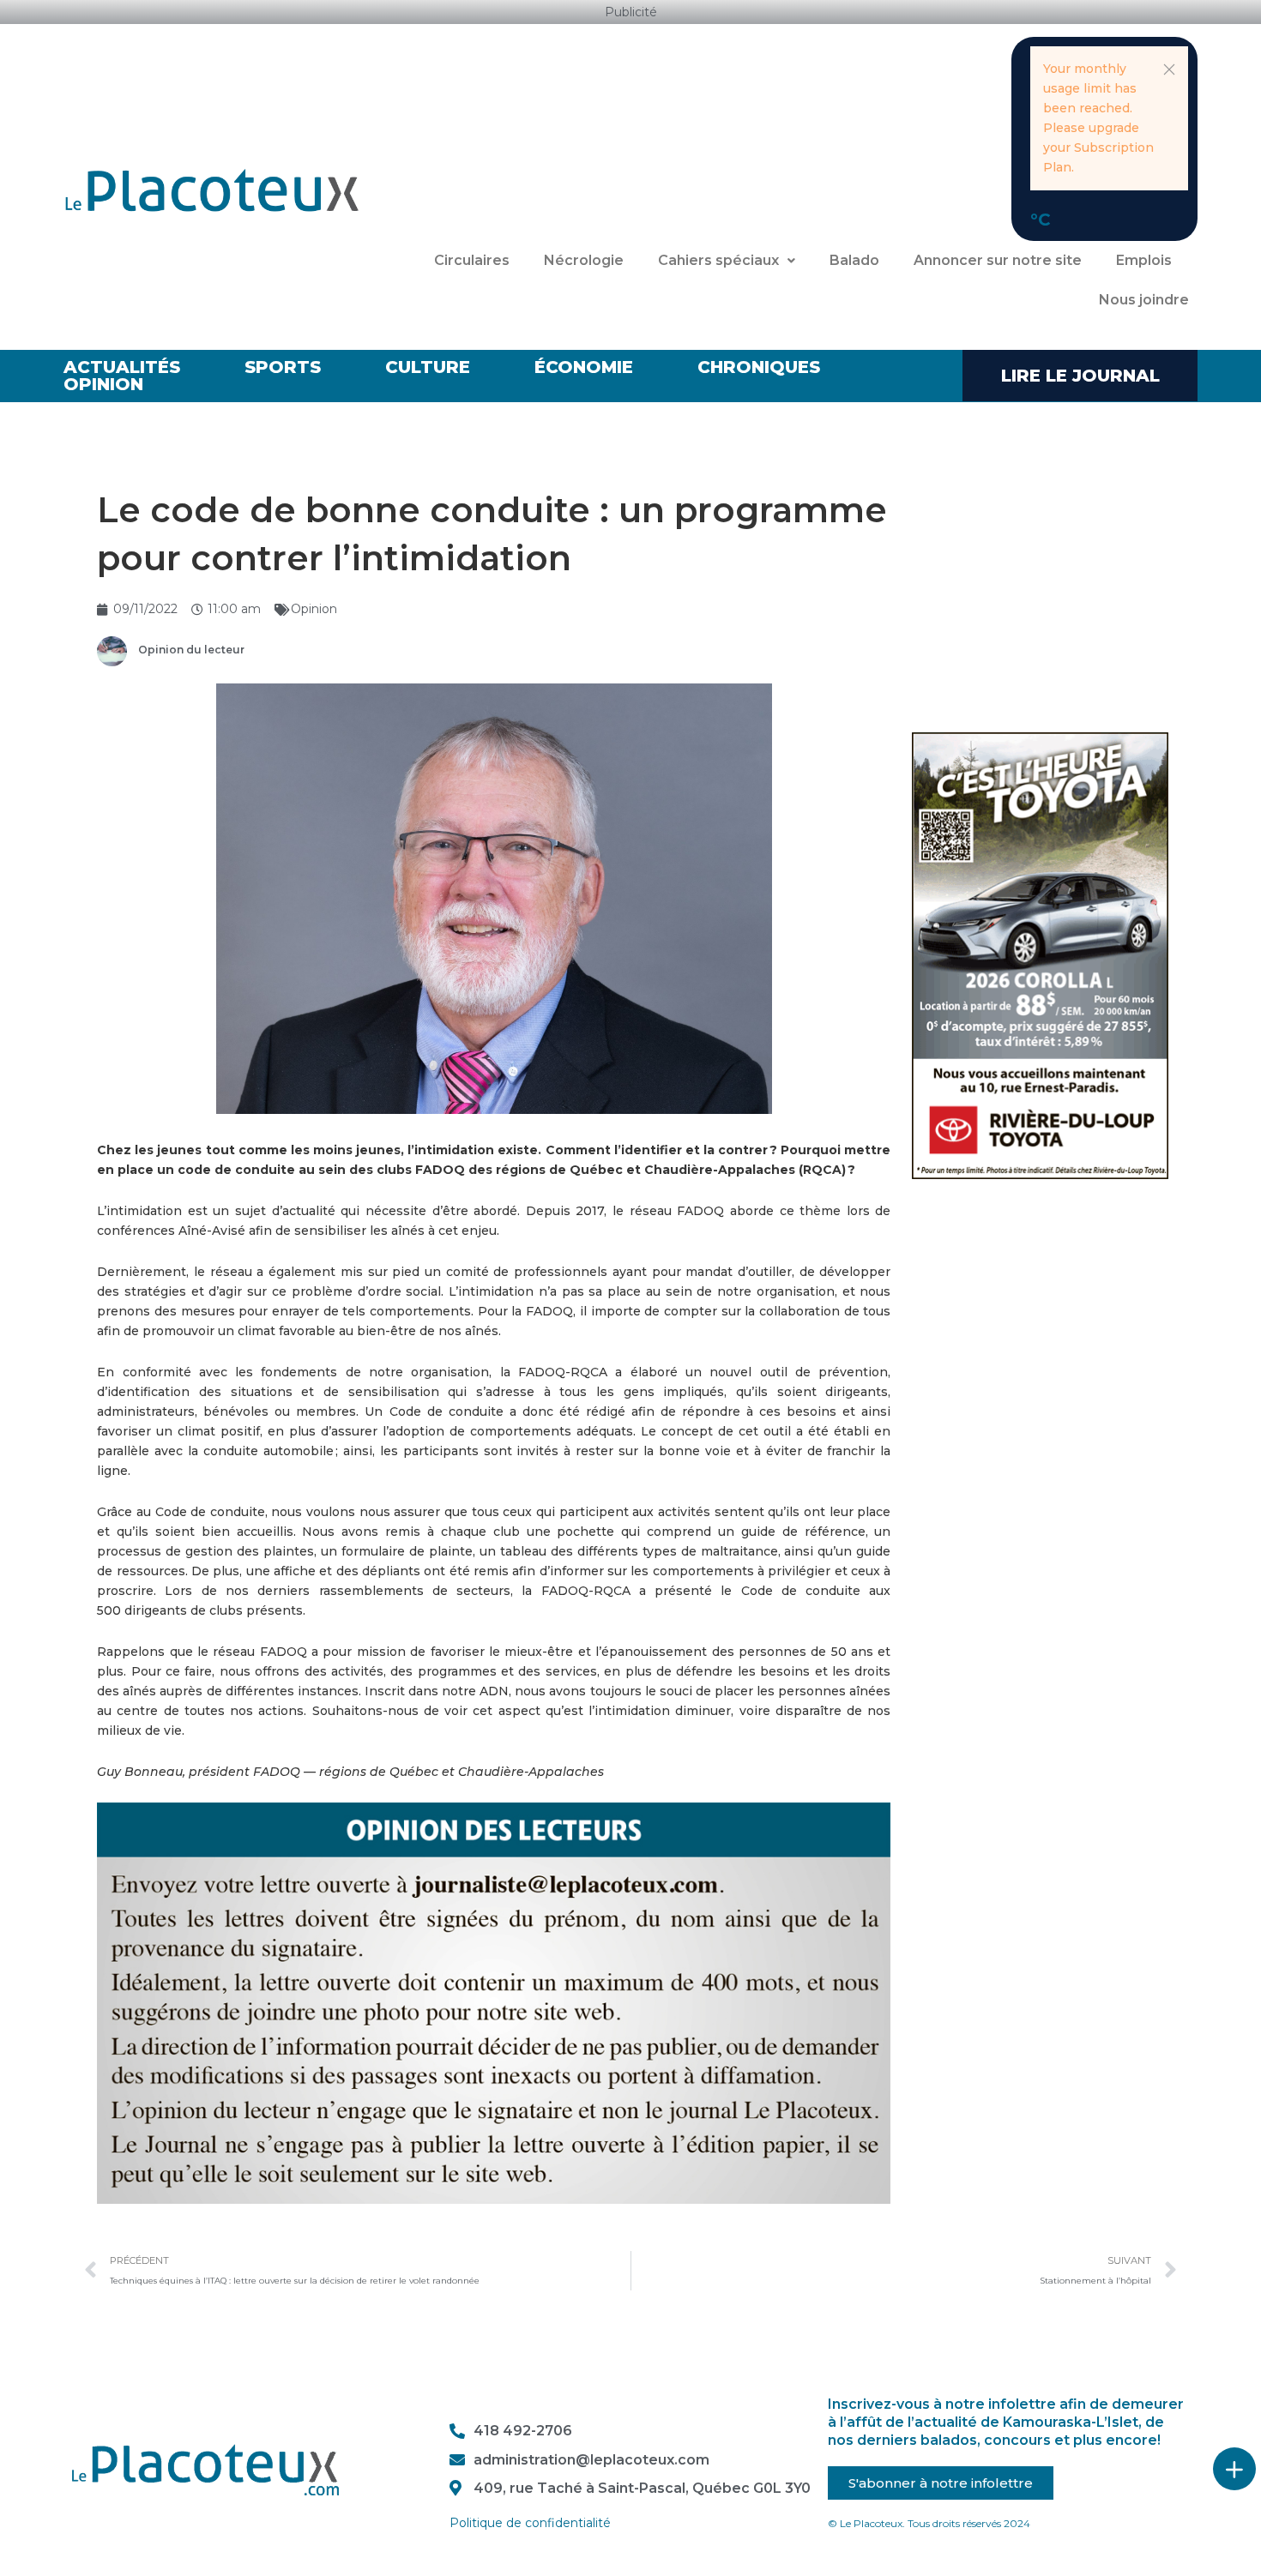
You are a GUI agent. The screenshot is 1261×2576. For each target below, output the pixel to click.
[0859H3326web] (1040, 954)
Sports (283, 367)
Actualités (122, 367)
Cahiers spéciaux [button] (718, 260)
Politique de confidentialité (530, 2523)
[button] (1169, 69)
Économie (584, 367)
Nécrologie (584, 260)
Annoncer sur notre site (998, 260)
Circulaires (472, 260)
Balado (854, 260)
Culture (428, 367)
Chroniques (759, 367)
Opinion (103, 384)
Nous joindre (1144, 300)
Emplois (1144, 260)
